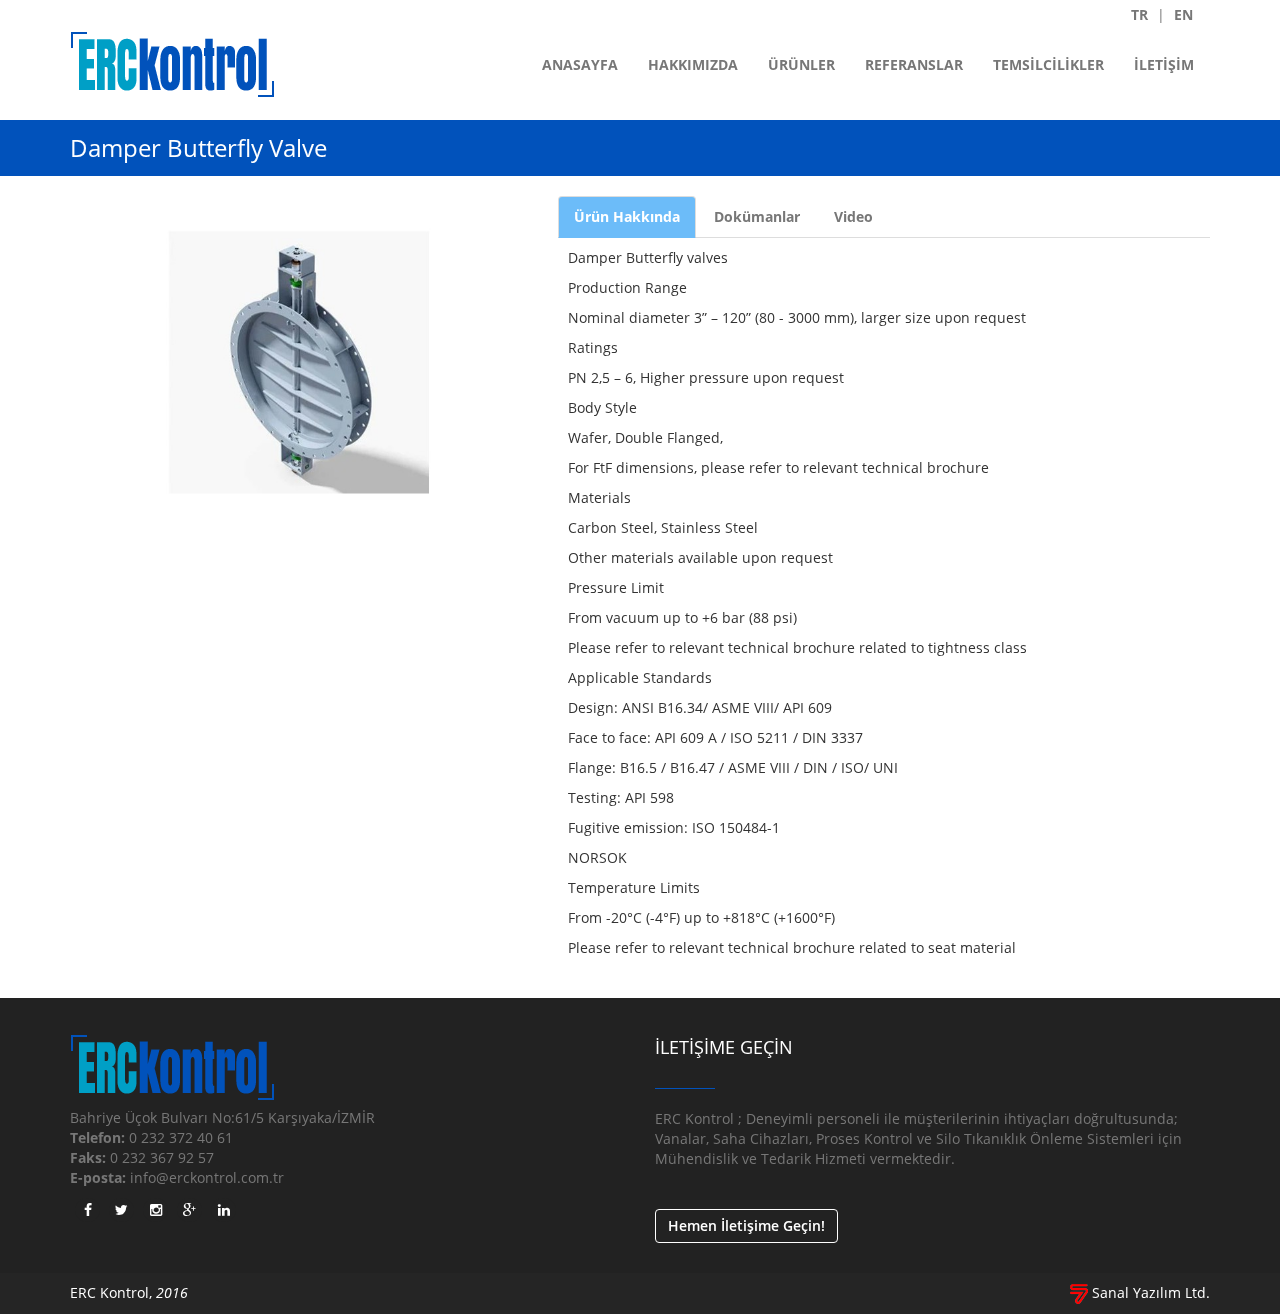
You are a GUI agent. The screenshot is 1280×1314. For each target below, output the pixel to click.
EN (1183, 14)
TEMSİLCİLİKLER (1048, 64)
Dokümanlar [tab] (757, 216)
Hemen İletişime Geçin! (746, 1225)
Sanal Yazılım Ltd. (1149, 1292)
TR (1139, 14)
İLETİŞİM (1164, 64)
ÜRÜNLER (801, 64)
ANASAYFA (580, 64)
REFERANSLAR (914, 64)
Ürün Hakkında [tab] (627, 216)
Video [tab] (853, 216)
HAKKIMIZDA (693, 64)
